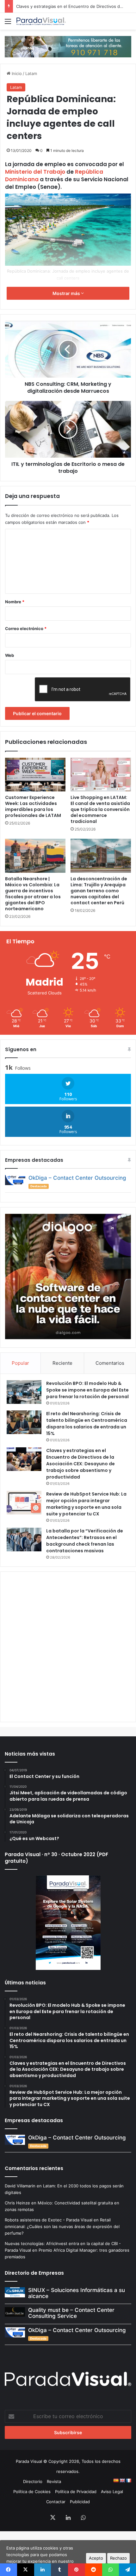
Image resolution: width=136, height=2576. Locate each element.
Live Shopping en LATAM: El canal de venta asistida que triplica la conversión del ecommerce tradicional (100, 809)
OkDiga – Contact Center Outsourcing (77, 1178)
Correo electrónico (26, 628)
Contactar (56, 2502)
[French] (128, 2480)
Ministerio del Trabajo (35, 172)
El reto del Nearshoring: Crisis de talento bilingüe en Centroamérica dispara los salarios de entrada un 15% (87, 1424)
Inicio (16, 73)
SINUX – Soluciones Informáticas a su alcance (77, 2293)
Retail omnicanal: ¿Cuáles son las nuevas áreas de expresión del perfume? (62, 2226)
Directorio (33, 2481)
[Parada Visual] (41, 21)
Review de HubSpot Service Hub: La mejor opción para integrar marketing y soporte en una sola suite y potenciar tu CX (86, 1504)
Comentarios (110, 1363)
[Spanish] (116, 2480)
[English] (122, 2480)
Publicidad (80, 2502)
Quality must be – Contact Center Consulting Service (71, 2313)
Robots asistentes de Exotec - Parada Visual (49, 2220)
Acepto (96, 2558)
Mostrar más (67, 293)
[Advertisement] (68, 1646)
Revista (54, 2481)
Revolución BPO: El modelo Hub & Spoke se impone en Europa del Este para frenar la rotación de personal (87, 1390)
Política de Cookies (32, 2492)
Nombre (15, 602)
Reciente (62, 1363)
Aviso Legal (112, 2492)
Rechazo (118, 2558)
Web (9, 655)
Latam (31, 73)
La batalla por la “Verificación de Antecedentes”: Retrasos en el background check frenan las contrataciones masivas (85, 1541)
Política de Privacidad (76, 2492)
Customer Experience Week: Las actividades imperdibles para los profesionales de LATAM (33, 806)
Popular (20, 1363)
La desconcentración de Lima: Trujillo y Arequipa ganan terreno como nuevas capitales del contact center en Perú (99, 891)
